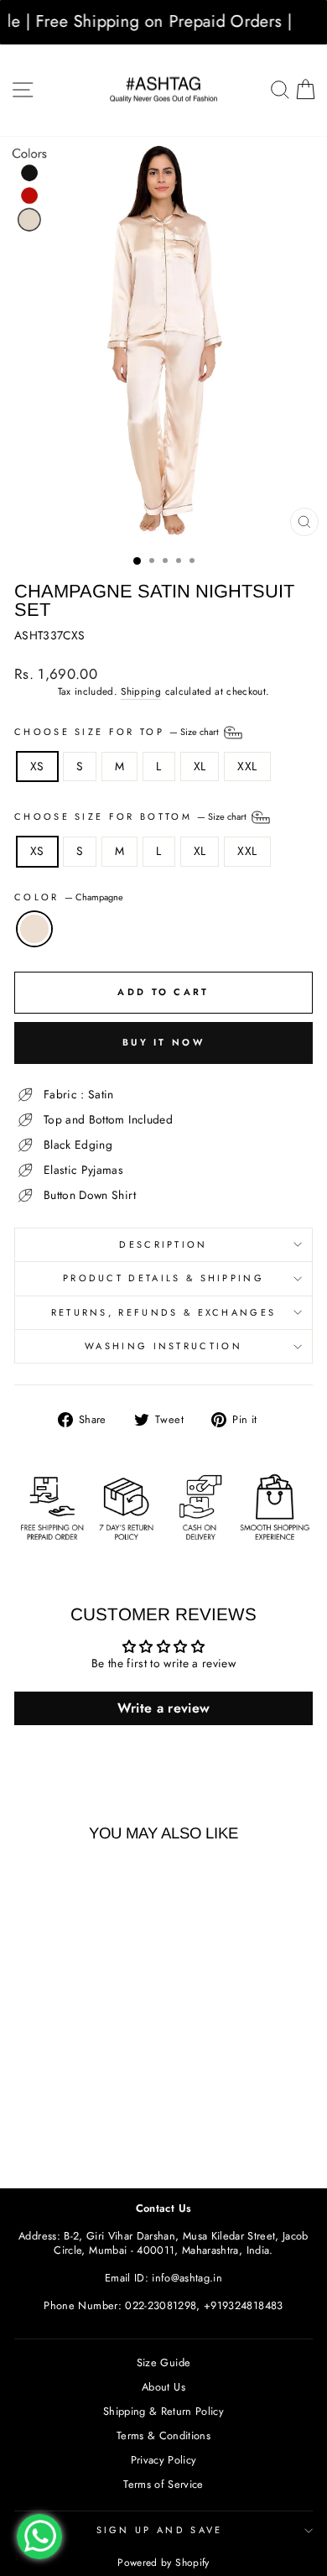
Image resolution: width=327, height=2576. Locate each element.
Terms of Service (163, 2484)
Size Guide (163, 2362)
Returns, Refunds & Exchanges (164, 1312)
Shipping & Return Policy (163, 2411)
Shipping (141, 691)
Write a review (164, 1708)
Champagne (34, 929)
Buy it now (163, 1042)
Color (69, 897)
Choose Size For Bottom (132, 816)
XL (200, 766)
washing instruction (163, 1346)
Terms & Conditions (163, 2435)
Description (163, 1244)
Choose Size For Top (118, 731)
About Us (163, 2387)
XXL (247, 766)
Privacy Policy (164, 2460)
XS (37, 766)
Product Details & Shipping (163, 1278)
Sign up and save (160, 2530)
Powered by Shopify (163, 2563)
